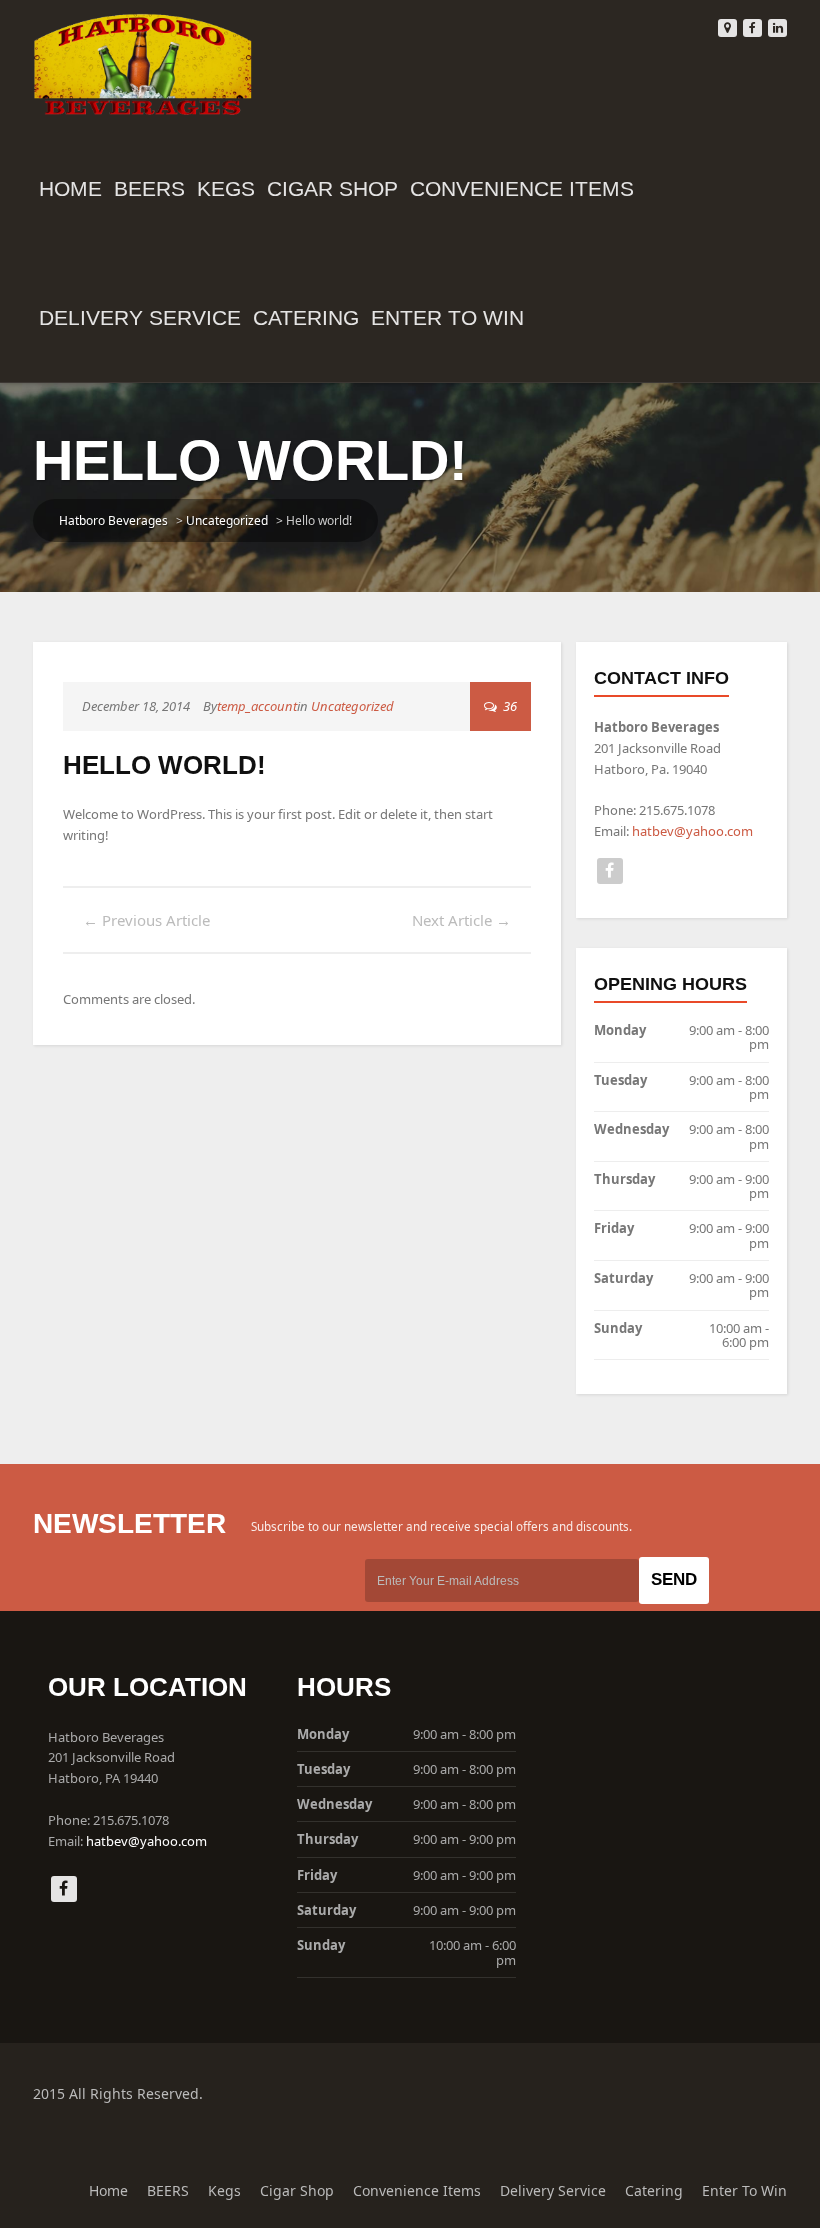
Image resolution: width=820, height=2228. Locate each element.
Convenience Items (522, 188)
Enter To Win (447, 317)
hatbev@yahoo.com (692, 831)
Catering (306, 317)
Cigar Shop (332, 188)
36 (508, 706)
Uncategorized (227, 520)
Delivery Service (140, 317)
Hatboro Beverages (113, 520)
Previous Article (146, 920)
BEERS (149, 188)
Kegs (226, 188)
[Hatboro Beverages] (143, 61)
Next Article (461, 920)
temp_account (257, 706)
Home (70, 188)
